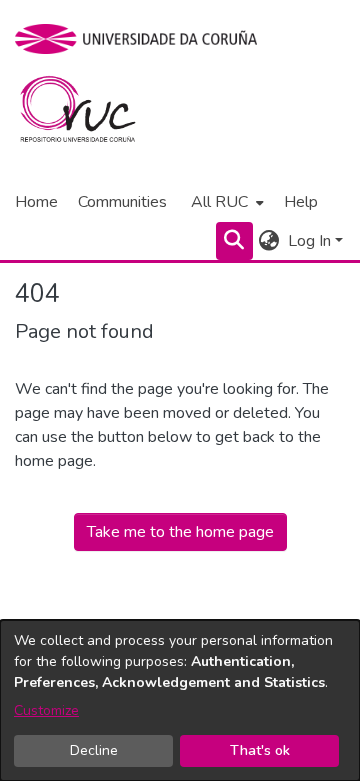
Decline (94, 750)
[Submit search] (234, 241)
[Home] (89, 114)
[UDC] (142, 39)
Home (36, 202)
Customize (46, 710)
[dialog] (180, 700)
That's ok (260, 750)
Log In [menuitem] (309, 241)
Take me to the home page (180, 532)
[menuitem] (225, 202)
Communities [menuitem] (122, 202)
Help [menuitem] (301, 202)
